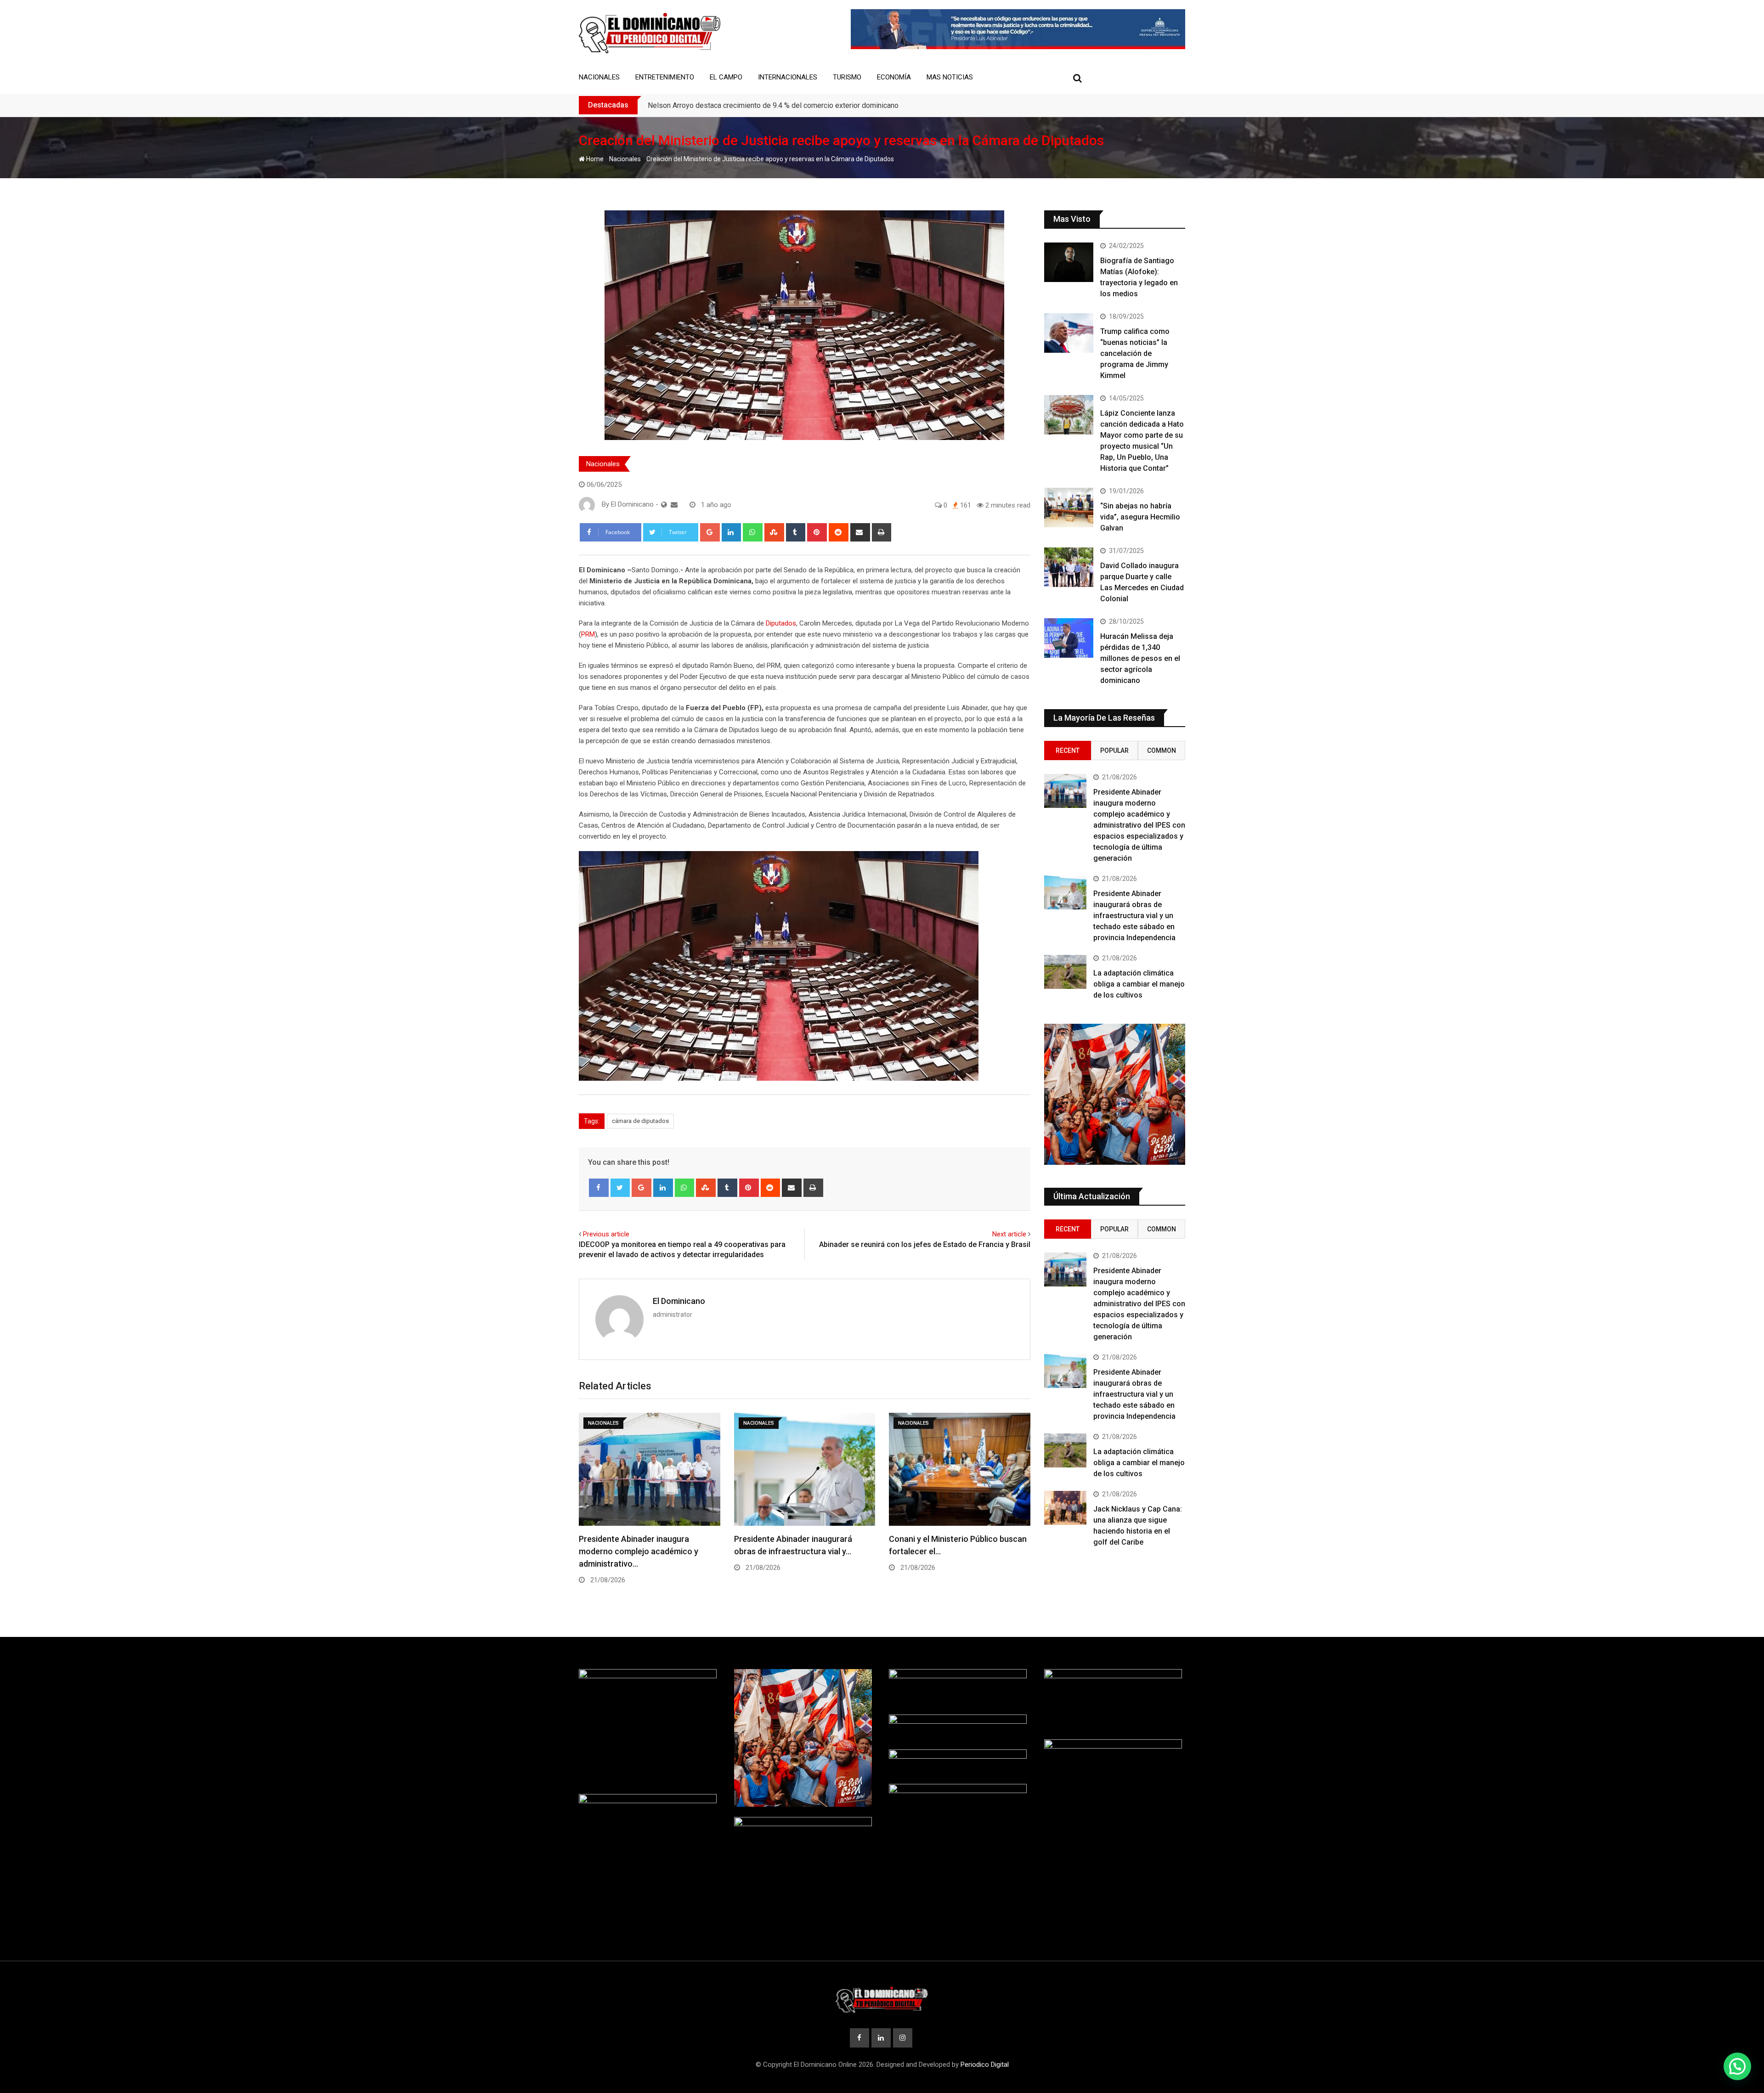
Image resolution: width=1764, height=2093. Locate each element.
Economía (894, 77)
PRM (588, 634)
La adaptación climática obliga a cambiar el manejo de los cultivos (1139, 984)
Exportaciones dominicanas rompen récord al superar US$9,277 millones (764, 105)
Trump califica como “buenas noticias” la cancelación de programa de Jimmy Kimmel (1135, 353)
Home (594, 159)
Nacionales (599, 77)
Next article (1009, 1234)
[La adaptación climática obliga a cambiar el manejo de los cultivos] (1065, 972)
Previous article (606, 1234)
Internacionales (788, 77)
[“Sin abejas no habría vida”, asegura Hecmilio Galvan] (1069, 508)
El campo (726, 77)
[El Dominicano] (674, 505)
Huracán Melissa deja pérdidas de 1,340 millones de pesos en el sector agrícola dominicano (1140, 658)
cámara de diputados (640, 1121)
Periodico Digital (985, 2065)
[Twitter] (620, 1188)
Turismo (847, 77)
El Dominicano (679, 1301)
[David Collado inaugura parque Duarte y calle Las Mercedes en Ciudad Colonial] (1069, 567)
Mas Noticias (950, 77)
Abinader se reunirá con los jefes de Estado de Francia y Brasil (925, 1244)
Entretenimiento (665, 77)
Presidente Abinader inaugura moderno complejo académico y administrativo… (639, 1551)
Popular (1114, 750)
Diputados (781, 623)
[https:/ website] (664, 505)
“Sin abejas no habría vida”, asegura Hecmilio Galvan (1140, 517)
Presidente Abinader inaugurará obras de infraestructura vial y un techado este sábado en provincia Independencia (1134, 916)
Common (1162, 750)
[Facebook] (599, 1188)
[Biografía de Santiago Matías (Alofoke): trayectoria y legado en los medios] (1069, 262)
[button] (1737, 2066)
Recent (1068, 750)
